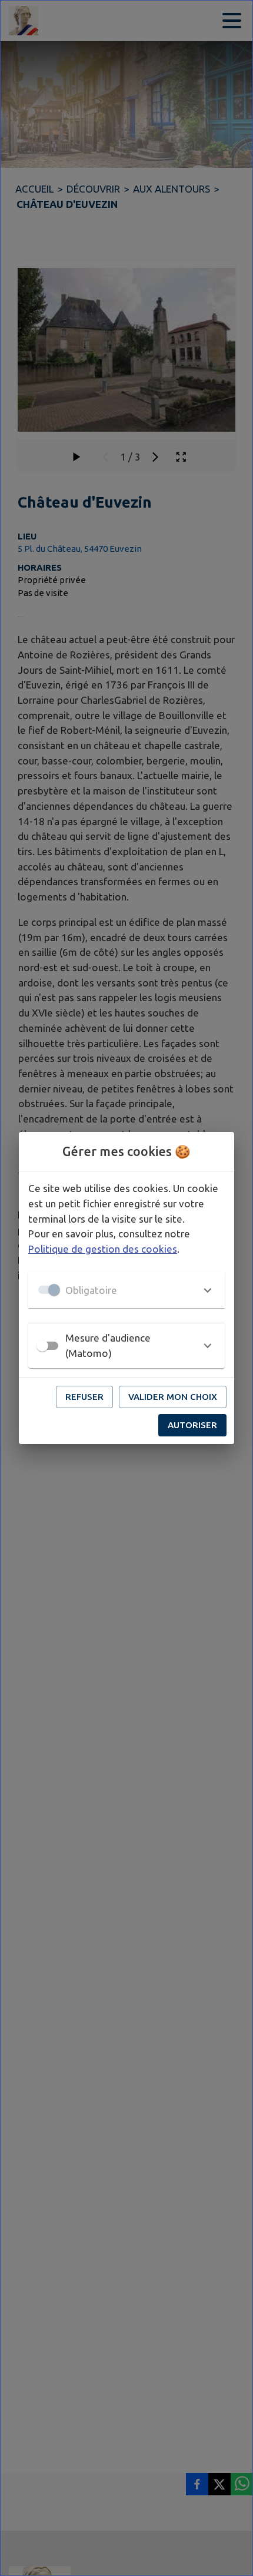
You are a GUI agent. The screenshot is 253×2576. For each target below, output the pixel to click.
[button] (126, 1290)
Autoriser (192, 1425)
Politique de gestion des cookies (103, 1249)
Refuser (84, 1397)
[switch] (42, 1346)
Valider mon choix (173, 1397)
